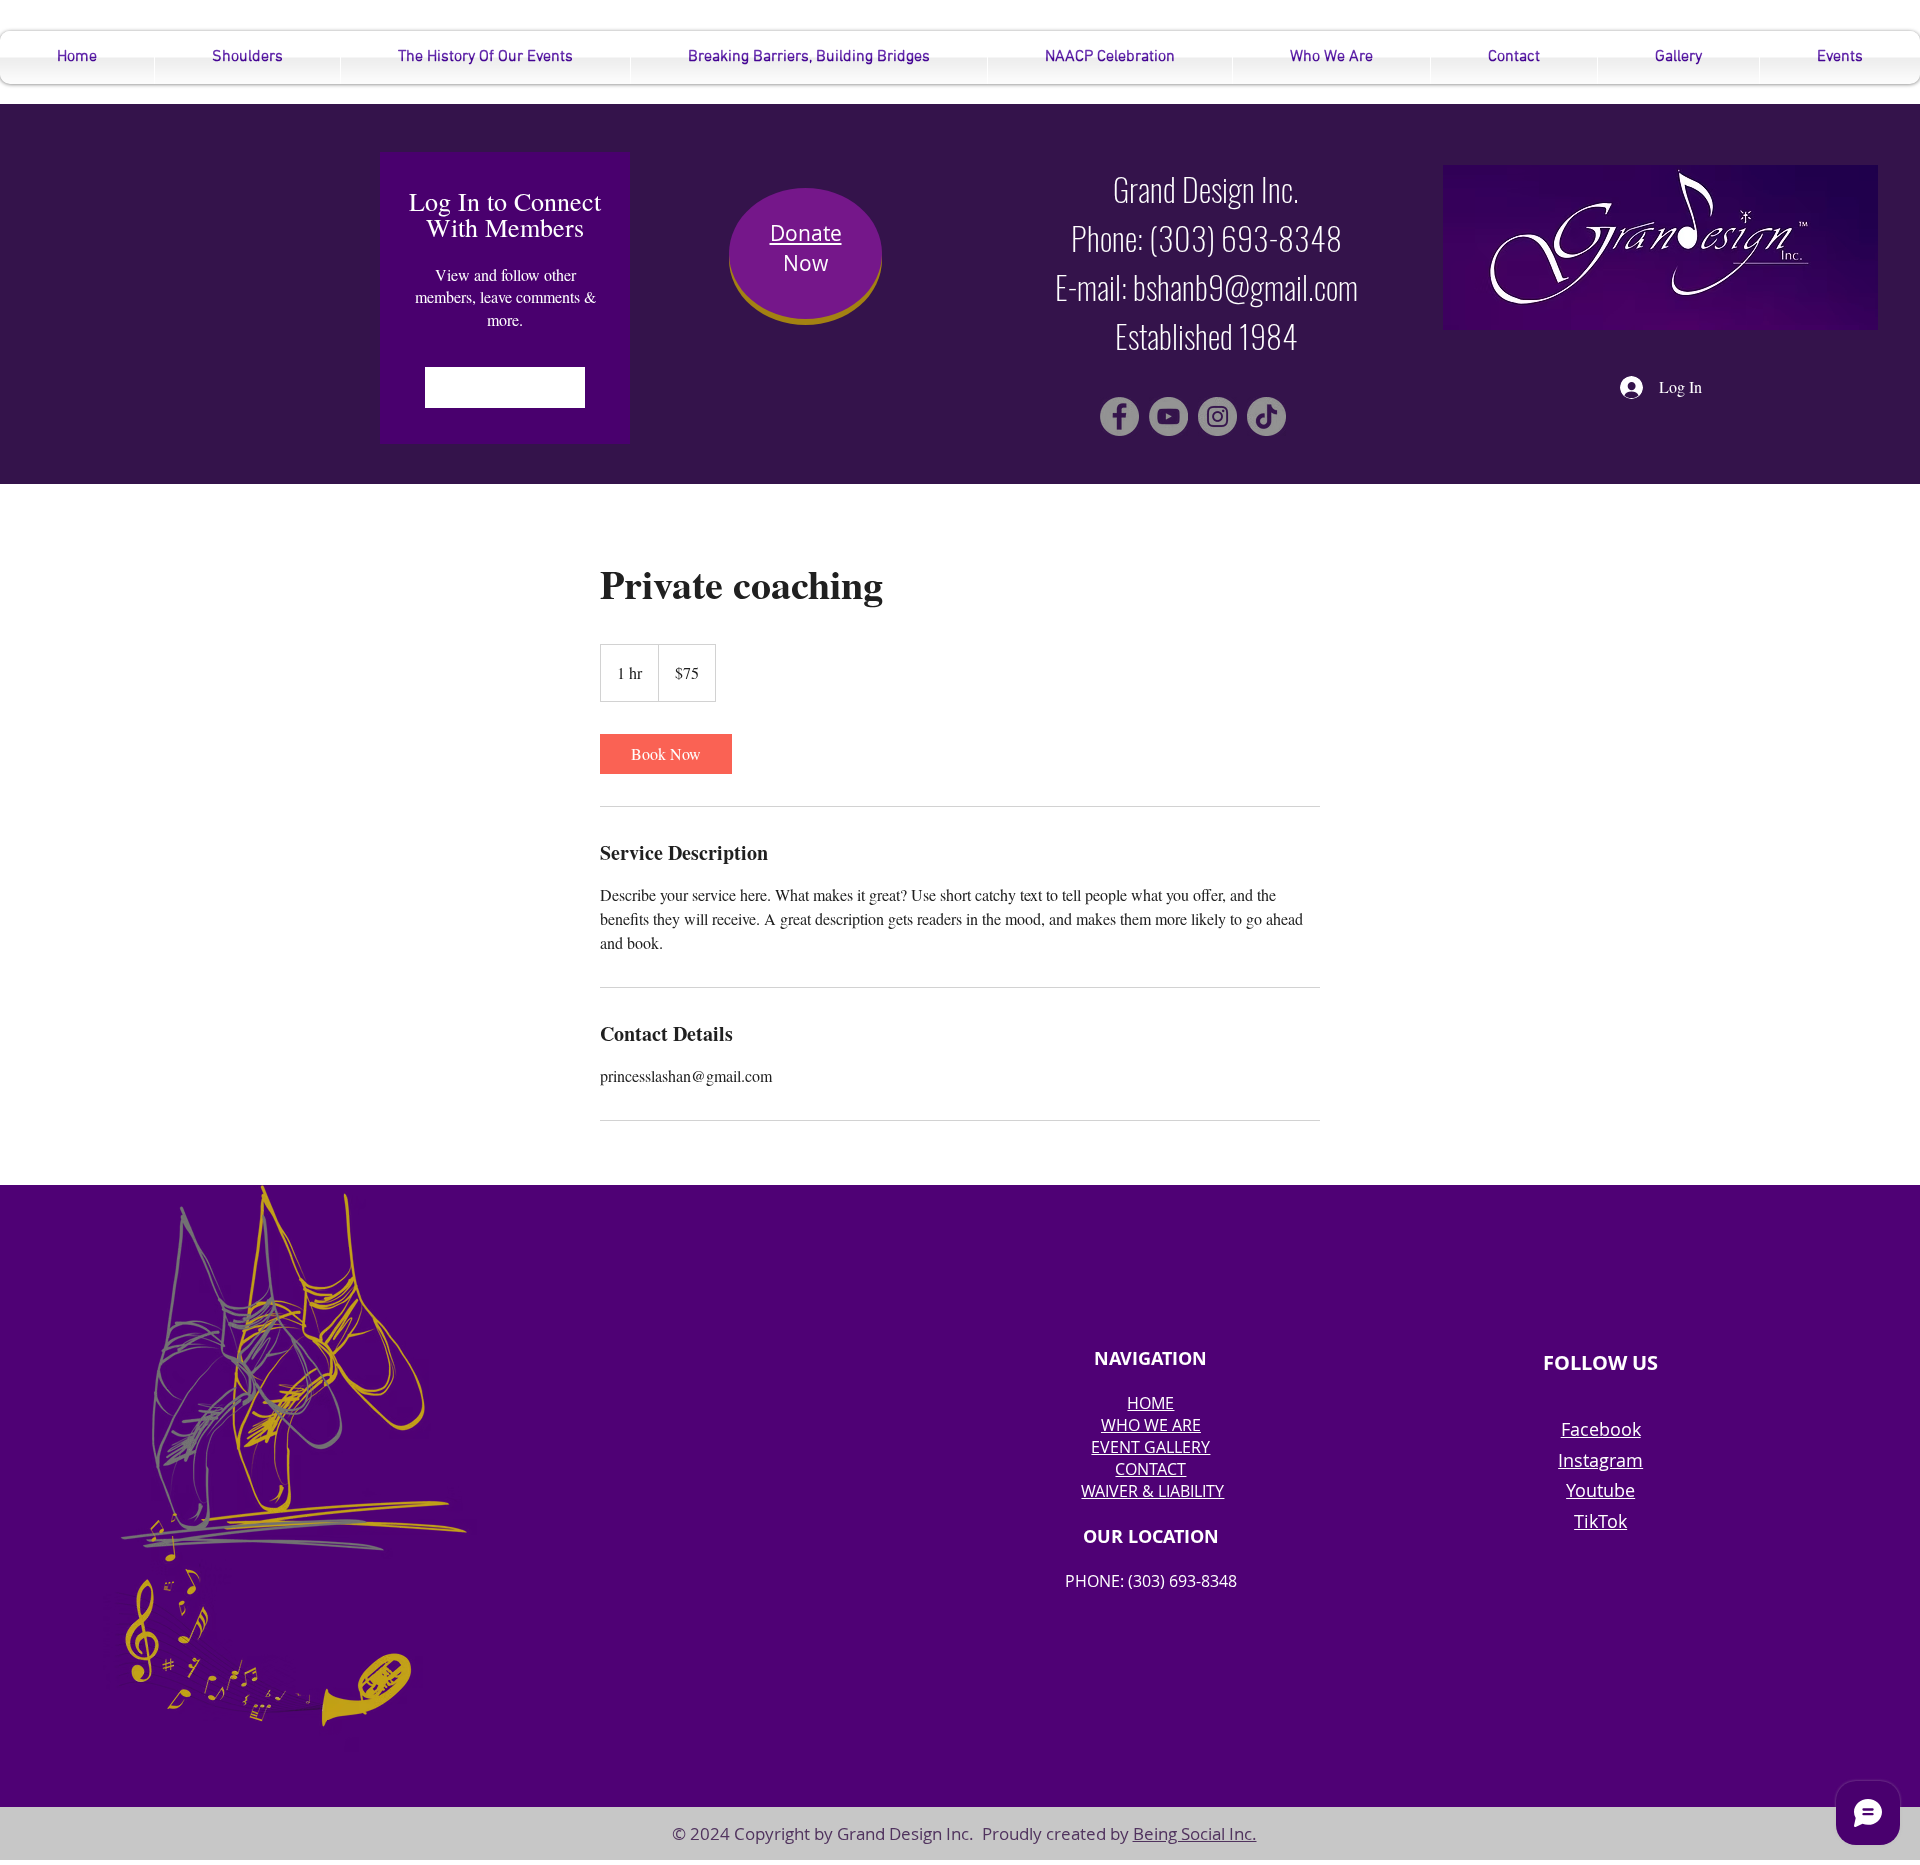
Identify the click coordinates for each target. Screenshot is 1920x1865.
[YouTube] (1168, 416)
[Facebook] (1119, 416)
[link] (666, 754)
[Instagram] (1217, 416)
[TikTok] (1266, 416)
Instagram (1600, 1460)
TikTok (1600, 1521)
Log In (505, 387)
